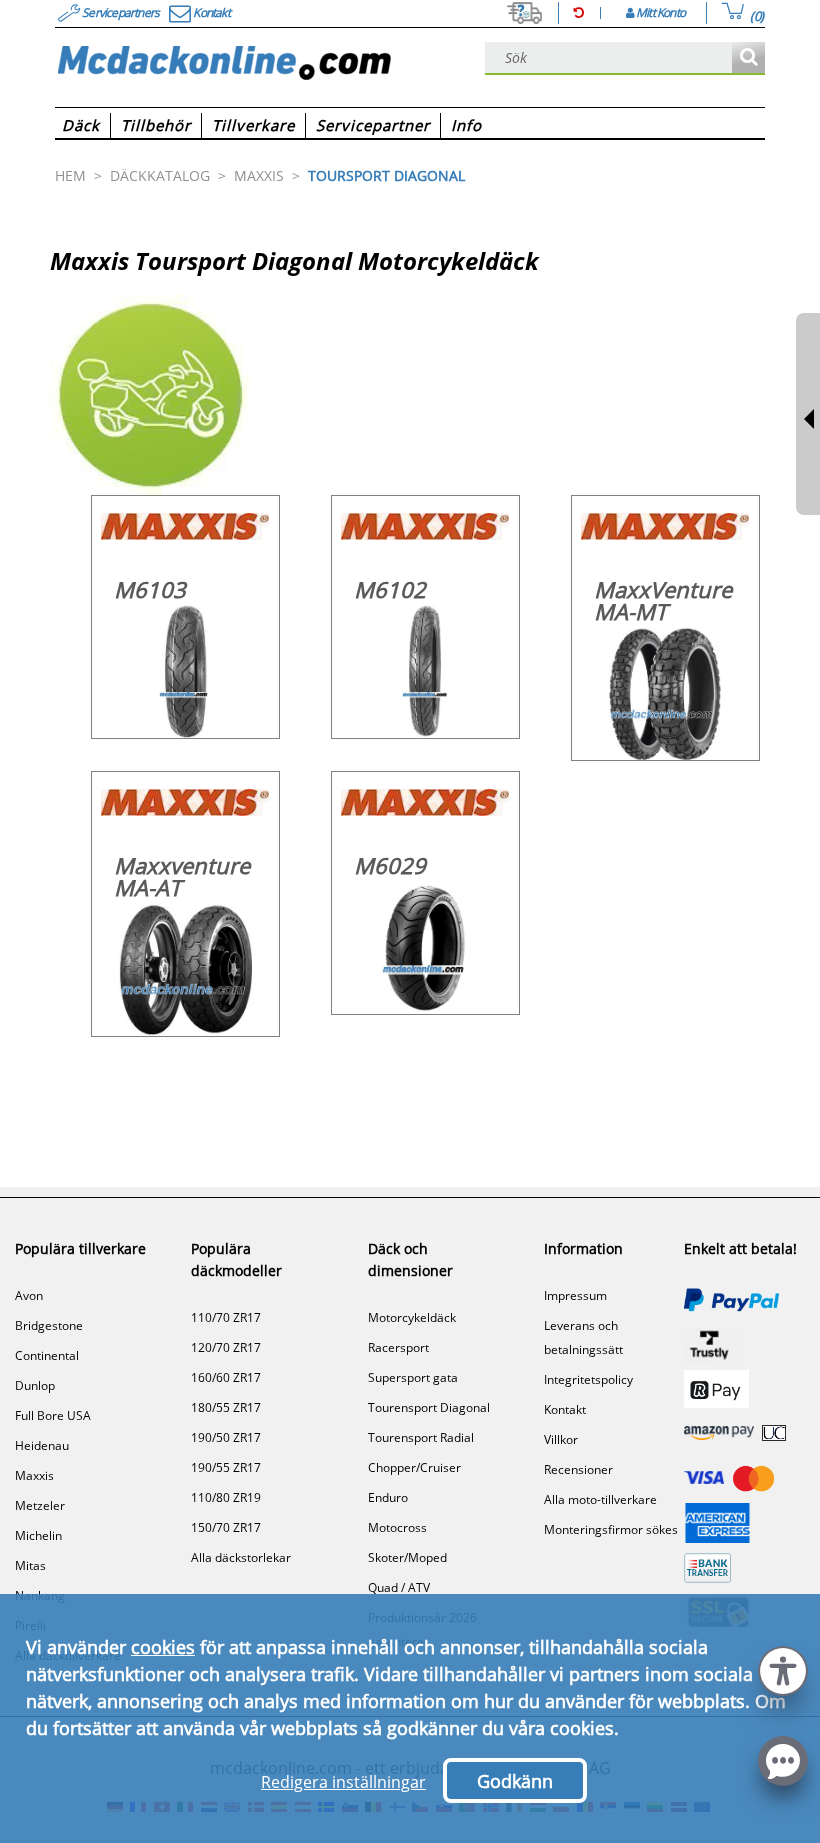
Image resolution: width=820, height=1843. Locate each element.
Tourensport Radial (421, 1437)
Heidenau (42, 1445)
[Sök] (748, 58)
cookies (163, 1647)
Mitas (30, 1565)
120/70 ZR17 (226, 1347)
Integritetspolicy (588, 1379)
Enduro (388, 1497)
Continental (47, 1355)
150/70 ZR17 (226, 1527)
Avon (29, 1295)
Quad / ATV (399, 1587)
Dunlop (35, 1385)
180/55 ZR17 (226, 1407)
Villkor (561, 1439)
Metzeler (40, 1505)
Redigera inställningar (343, 1782)
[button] (783, 1668)
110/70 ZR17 (226, 1317)
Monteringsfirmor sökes (611, 1529)
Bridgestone (49, 1325)
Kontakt (565, 1409)
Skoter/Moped (407, 1557)
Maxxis (34, 1475)
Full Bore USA (53, 1415)
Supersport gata (413, 1377)
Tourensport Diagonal (429, 1407)
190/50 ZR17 (226, 1437)
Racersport (398, 1347)
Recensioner (578, 1469)
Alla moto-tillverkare (600, 1499)
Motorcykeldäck (412, 1317)
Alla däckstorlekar (241, 1557)
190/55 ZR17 (226, 1467)
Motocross (397, 1527)
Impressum (575, 1295)
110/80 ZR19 (226, 1497)
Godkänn (515, 1781)
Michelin (38, 1535)
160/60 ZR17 (226, 1377)
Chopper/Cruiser (414, 1467)
